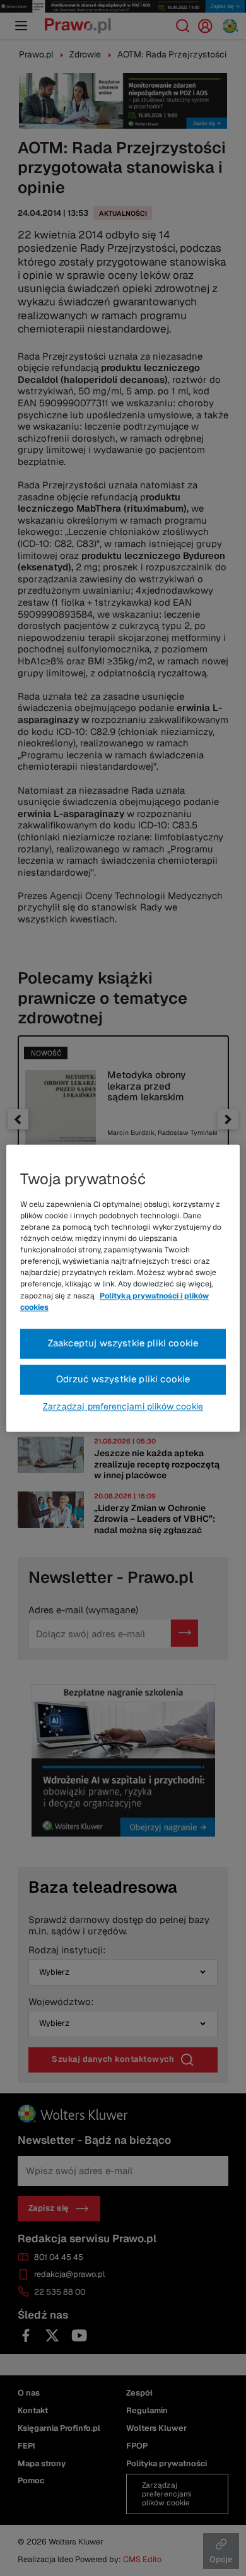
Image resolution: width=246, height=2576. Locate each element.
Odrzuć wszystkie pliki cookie (123, 1379)
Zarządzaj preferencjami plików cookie (123, 1406)
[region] (123, 1288)
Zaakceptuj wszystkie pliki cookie (123, 1343)
